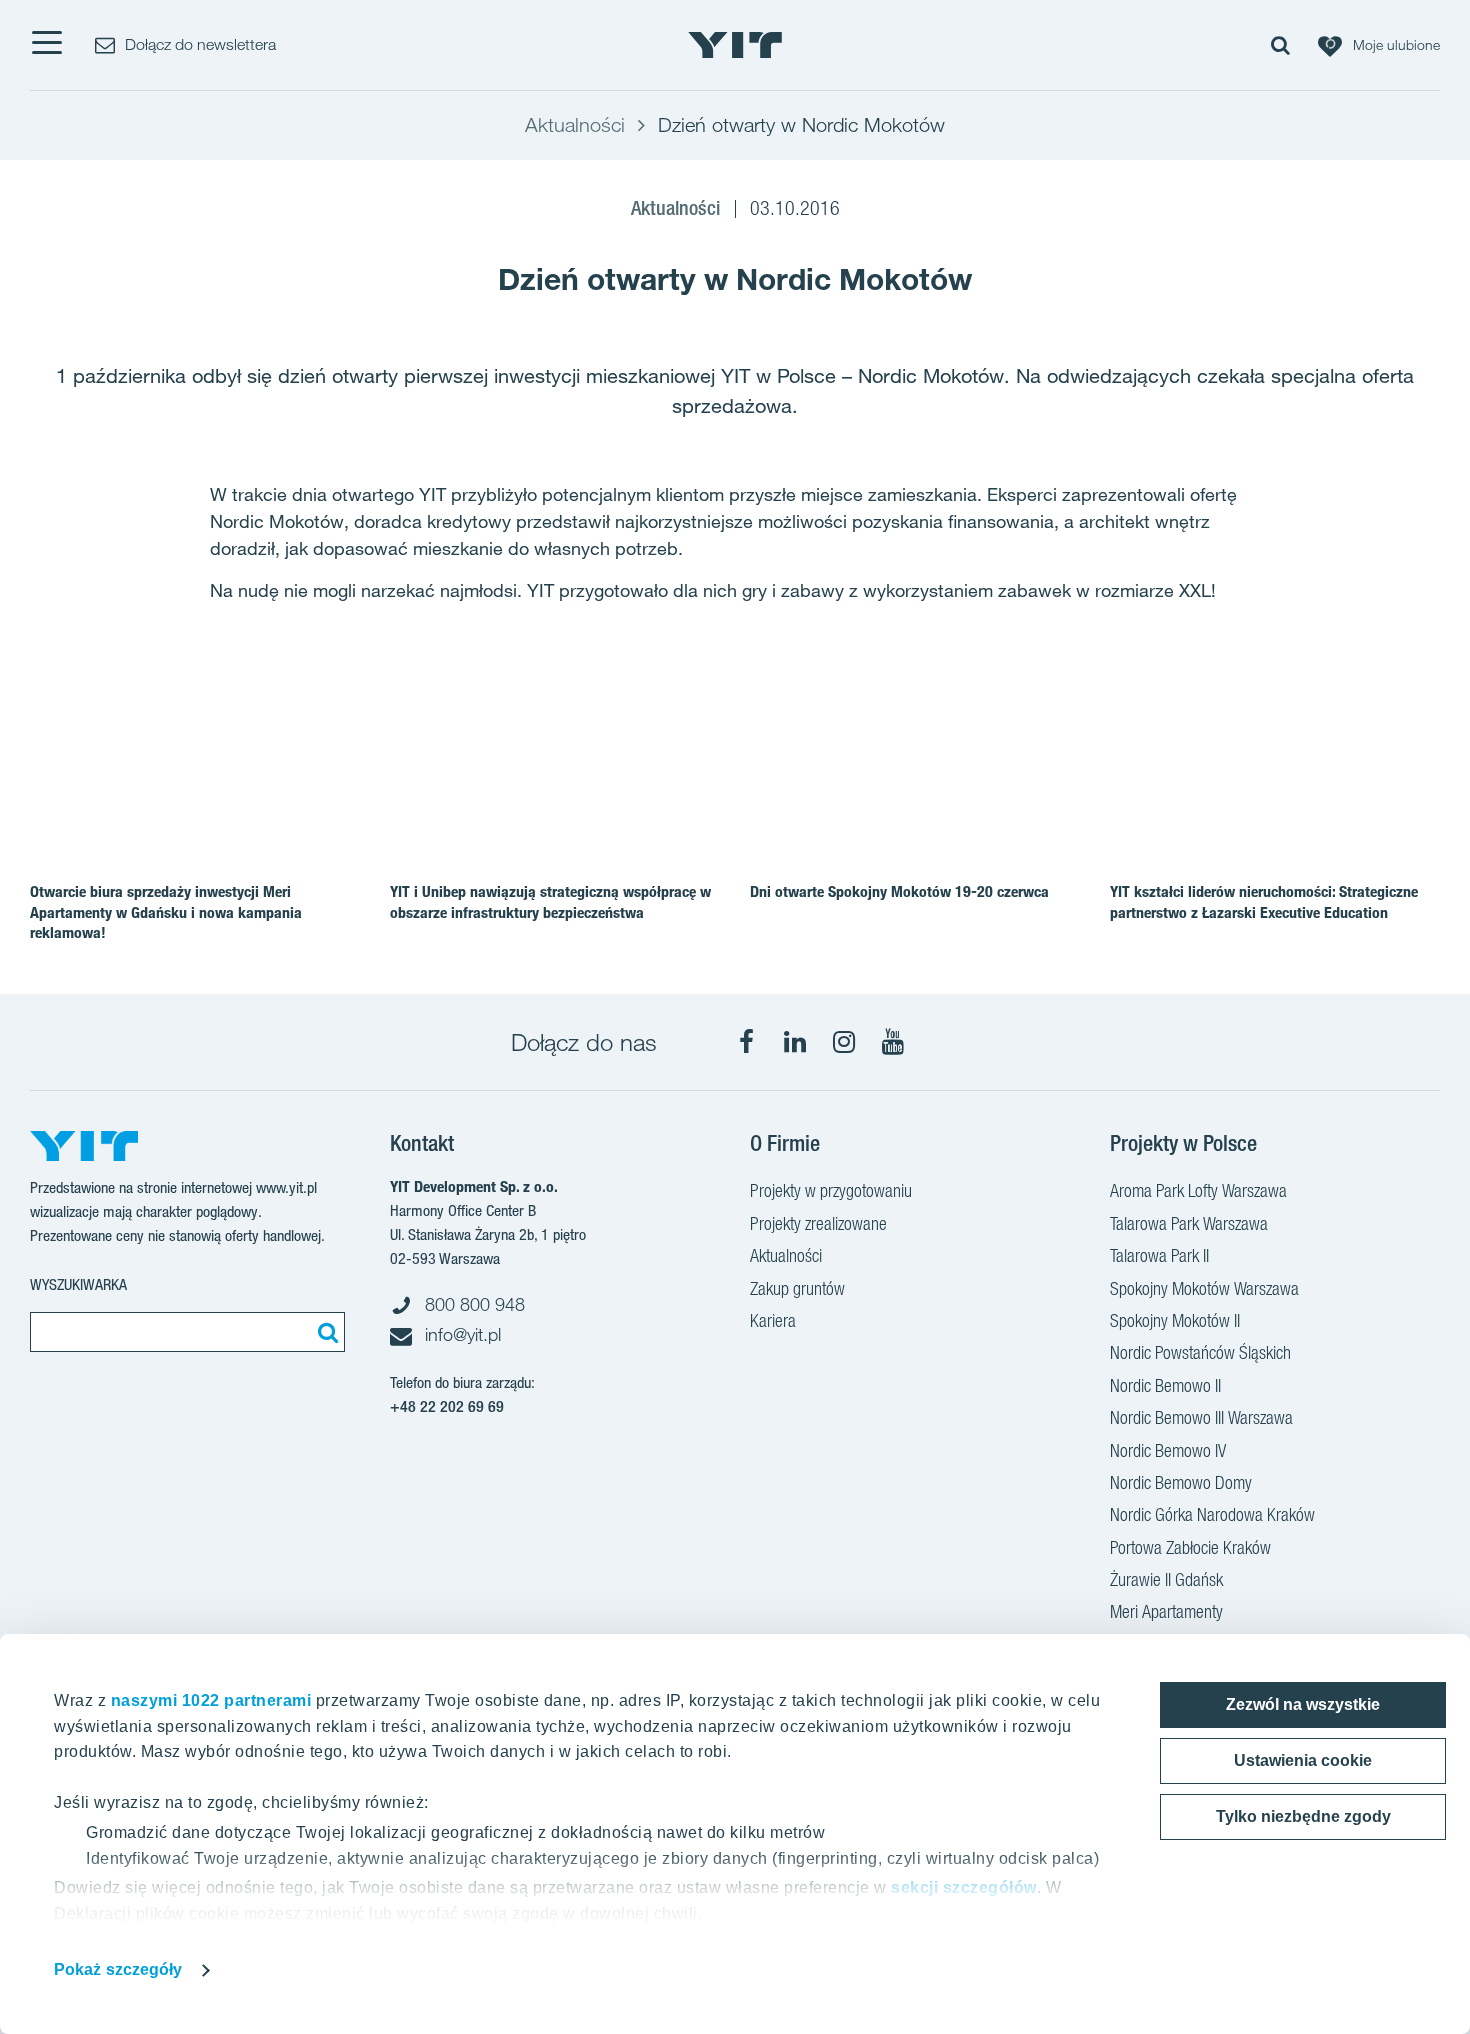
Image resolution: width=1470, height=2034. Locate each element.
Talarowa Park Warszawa (1189, 1223)
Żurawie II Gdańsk (1166, 1579)
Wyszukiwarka (78, 1284)
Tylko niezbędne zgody (1303, 1816)
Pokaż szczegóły (118, 1969)
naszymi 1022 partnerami (211, 1700)
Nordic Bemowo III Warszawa (1201, 1417)
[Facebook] (746, 1042)
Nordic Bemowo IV (1168, 1450)
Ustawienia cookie (1303, 1760)
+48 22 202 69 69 (447, 1406)
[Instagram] (844, 1042)
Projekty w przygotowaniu (831, 1190)
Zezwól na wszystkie (1303, 1704)
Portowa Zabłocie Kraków (1190, 1547)
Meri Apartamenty (1166, 1611)
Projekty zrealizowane (818, 1223)
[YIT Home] (735, 45)
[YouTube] (893, 1042)
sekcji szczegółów (964, 1887)
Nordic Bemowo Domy (1181, 1482)
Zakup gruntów (797, 1288)
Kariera (773, 1320)
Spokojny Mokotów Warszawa (1204, 1288)
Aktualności (786, 1255)
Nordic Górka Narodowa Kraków (1212, 1514)
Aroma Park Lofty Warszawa (1198, 1190)
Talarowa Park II (1159, 1255)
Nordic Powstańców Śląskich (1200, 1352)
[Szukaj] (325, 1332)
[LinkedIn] (795, 1042)
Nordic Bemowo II (1165, 1385)
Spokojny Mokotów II (1175, 1320)
